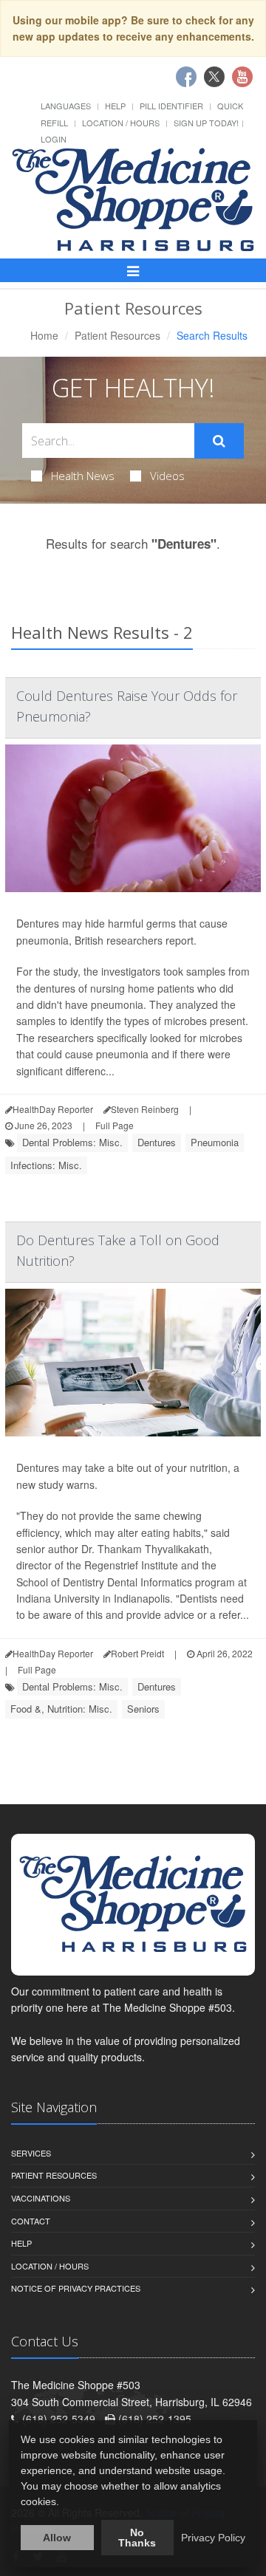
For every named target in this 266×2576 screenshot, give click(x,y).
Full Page (115, 1125)
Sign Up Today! (206, 123)
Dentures (157, 1142)
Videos (167, 476)
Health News (83, 476)
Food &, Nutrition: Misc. (61, 1709)
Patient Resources (117, 335)
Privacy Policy (213, 2538)
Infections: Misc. (46, 1165)
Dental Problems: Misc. (72, 1142)
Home (44, 335)
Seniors (143, 1709)
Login (54, 139)
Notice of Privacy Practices (76, 2288)
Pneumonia (215, 1142)
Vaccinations (41, 2198)
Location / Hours (121, 123)
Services (31, 2153)
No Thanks (137, 2538)
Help (115, 106)
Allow (57, 2538)
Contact (31, 2221)
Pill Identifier (171, 106)
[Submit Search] (219, 441)
